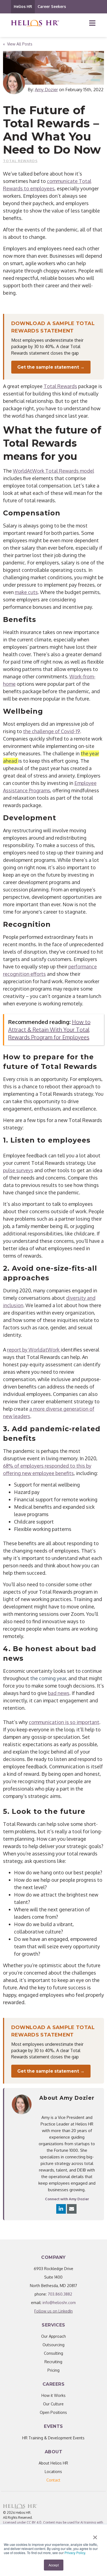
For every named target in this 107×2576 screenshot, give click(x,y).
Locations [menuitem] (53, 2472)
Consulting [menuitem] (54, 2353)
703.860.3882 (60, 2294)
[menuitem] (53, 2480)
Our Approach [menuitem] (54, 2336)
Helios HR (23, 6)
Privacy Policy (75, 2553)
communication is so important (64, 1722)
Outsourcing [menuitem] (54, 2345)
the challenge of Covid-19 (52, 731)
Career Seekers (52, 6)
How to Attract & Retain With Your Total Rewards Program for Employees (49, 1029)
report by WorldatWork (34, 1350)
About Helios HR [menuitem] (53, 2463)
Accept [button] (54, 2565)
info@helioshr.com (59, 2303)
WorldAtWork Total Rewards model (54, 471)
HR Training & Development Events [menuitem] (53, 2438)
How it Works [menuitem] (54, 2395)
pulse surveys (18, 1170)
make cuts (26, 592)
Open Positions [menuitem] (53, 2412)
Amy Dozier (46, 90)
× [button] (95, 2535)
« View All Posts (18, 44)
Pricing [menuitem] (54, 2370)
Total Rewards (20, 161)
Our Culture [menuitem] (53, 2404)
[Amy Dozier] (14, 83)
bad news (59, 1693)
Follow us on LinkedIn (54, 2311)
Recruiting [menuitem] (53, 2362)
